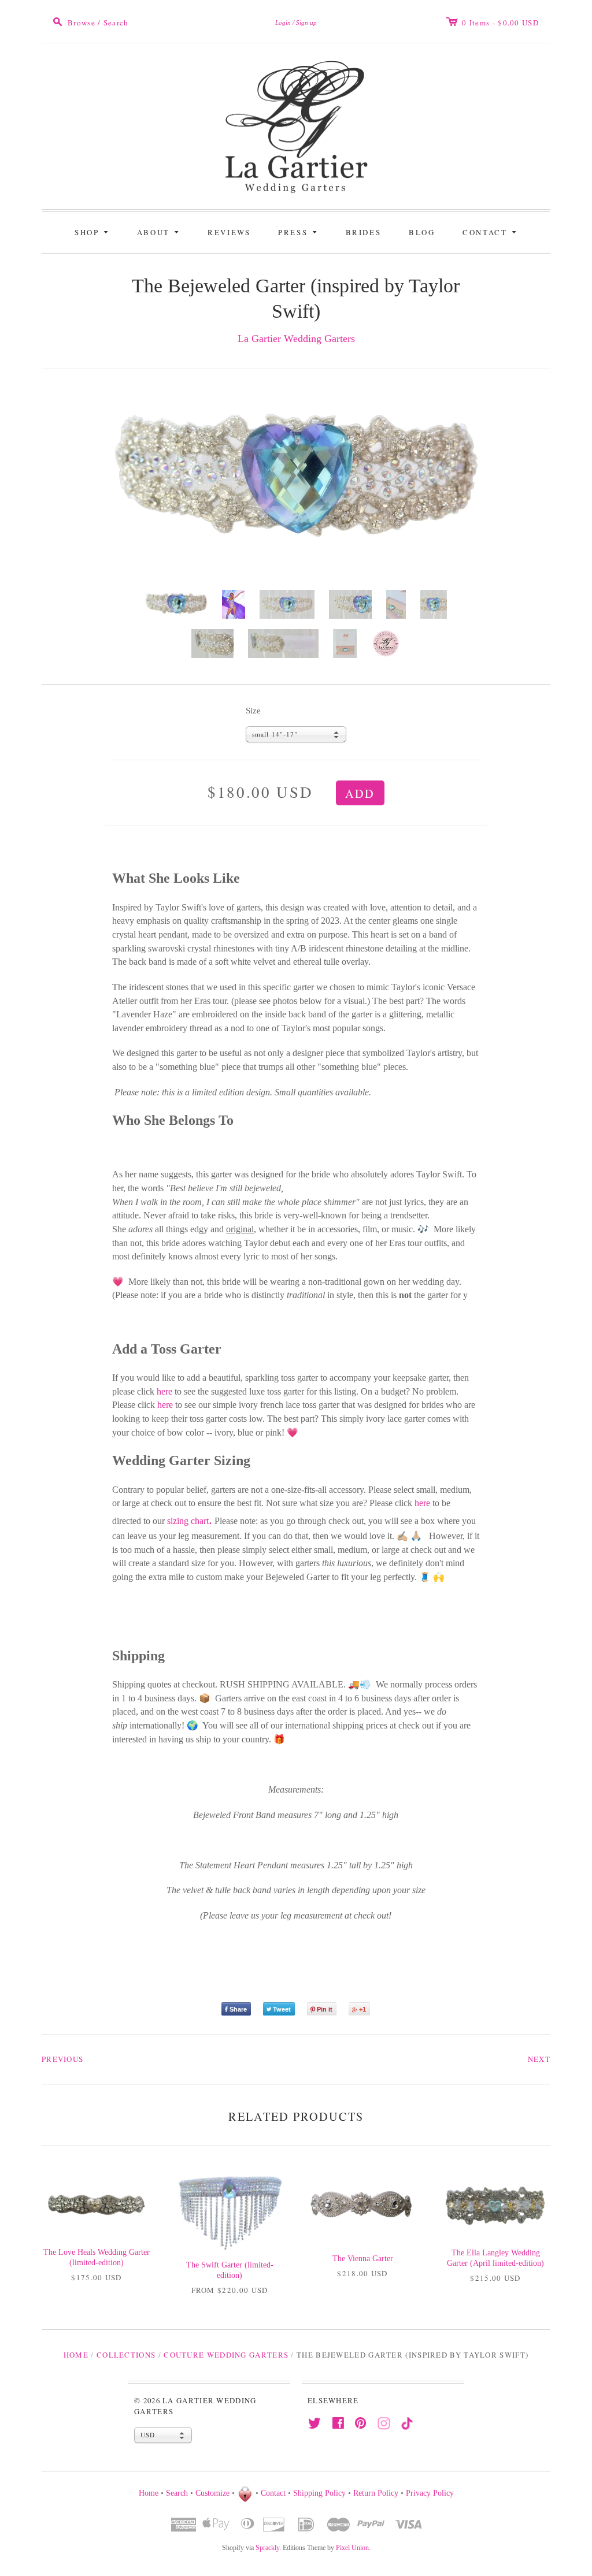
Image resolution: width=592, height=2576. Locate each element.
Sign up (306, 23)
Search (177, 2493)
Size (253, 711)
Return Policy (376, 2493)
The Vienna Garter (363, 2259)
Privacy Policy (430, 2493)
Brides (364, 232)
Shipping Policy (319, 2493)
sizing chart (190, 1521)
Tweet (282, 2009)
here (164, 1391)
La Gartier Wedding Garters (296, 339)
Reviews (229, 232)
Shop (93, 231)
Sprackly (267, 2548)
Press (299, 231)
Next (539, 2059)
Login (283, 23)
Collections (126, 2355)
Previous (62, 2059)
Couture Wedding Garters (226, 2355)
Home (76, 2355)
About (160, 231)
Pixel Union (352, 2548)
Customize (212, 2493)
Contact (491, 231)
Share (238, 2009)
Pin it (325, 2009)
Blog (422, 232)
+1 (362, 2009)
